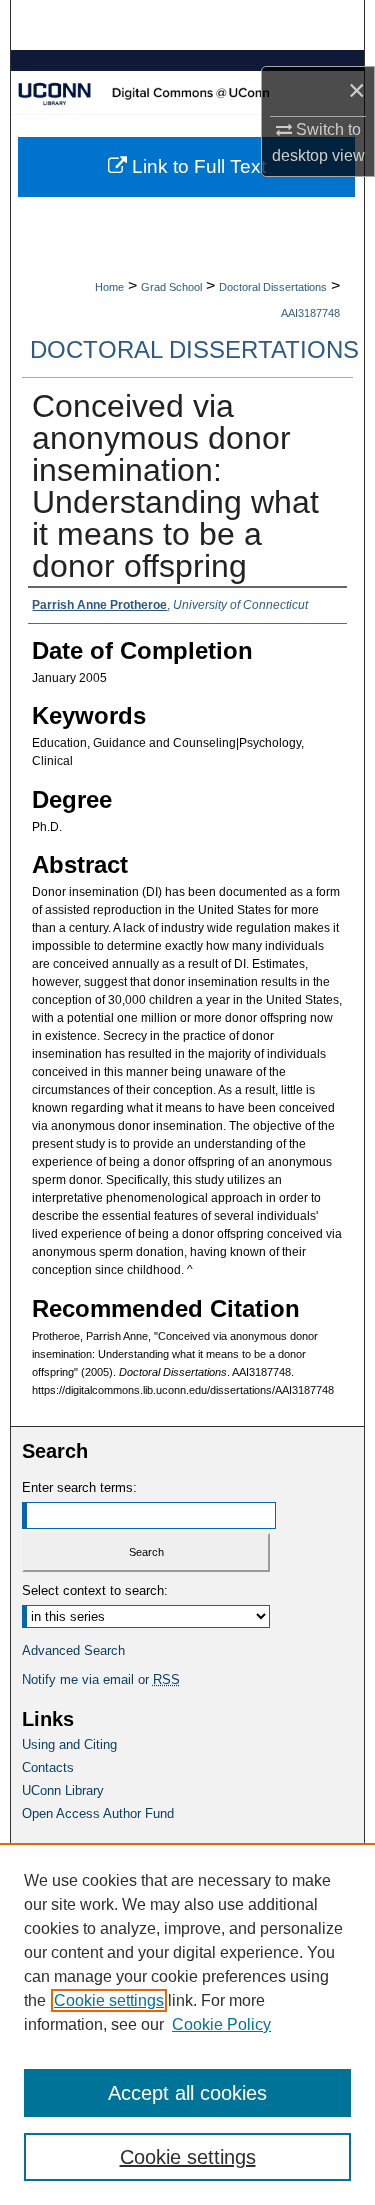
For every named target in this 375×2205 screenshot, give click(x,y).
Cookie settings (109, 2000)
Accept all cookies (187, 2093)
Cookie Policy (221, 2024)
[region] (187, 2024)
